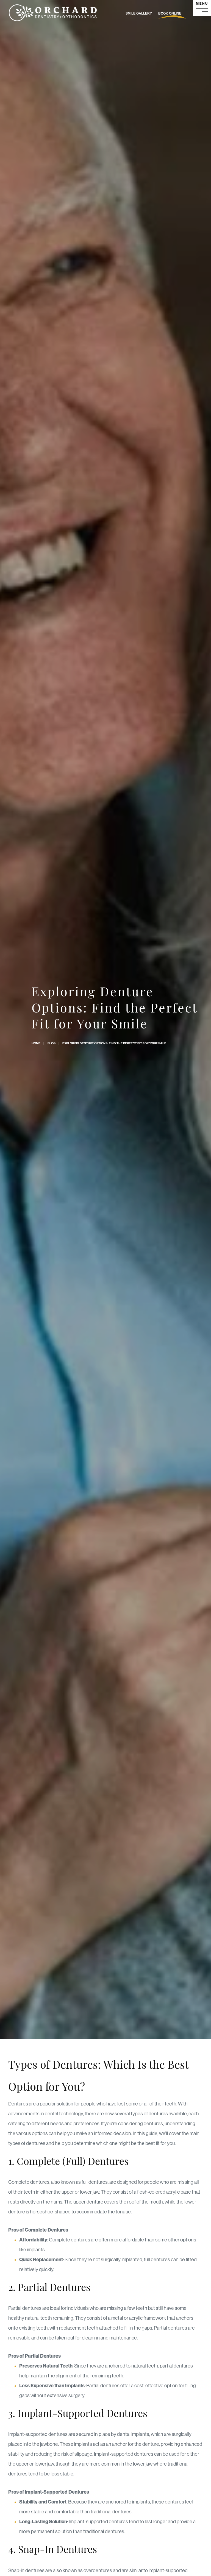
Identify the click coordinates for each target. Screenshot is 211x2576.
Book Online (170, 13)
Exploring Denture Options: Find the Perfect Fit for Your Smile (114, 1043)
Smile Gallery (139, 13)
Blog (52, 1043)
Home (36, 1043)
